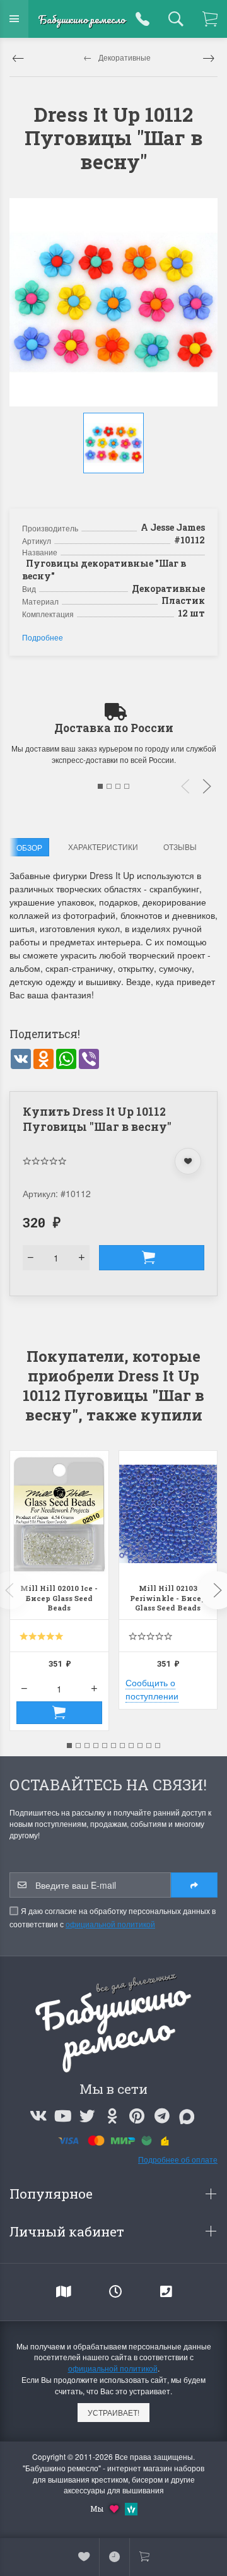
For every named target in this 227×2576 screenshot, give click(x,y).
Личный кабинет (68, 2231)
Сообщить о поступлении (152, 1689)
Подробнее (43, 637)
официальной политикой (110, 1924)
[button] (115, 487)
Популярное (53, 2194)
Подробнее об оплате (178, 2159)
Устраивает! (113, 2412)
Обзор (29, 847)
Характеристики (103, 847)
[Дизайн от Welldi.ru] (131, 2508)
